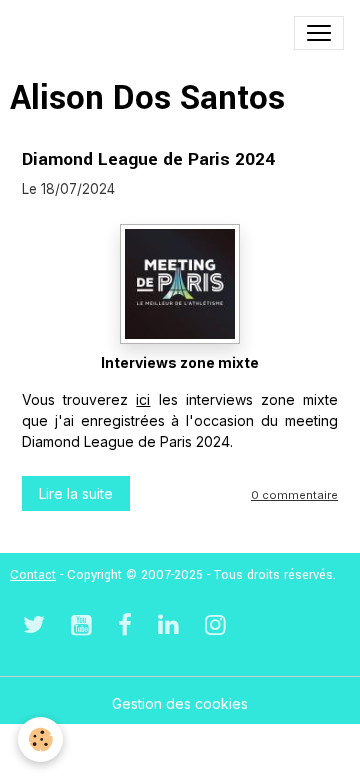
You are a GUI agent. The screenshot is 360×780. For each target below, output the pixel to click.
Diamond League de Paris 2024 (148, 159)
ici (143, 399)
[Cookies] (40, 739)
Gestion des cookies (180, 703)
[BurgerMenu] (319, 33)
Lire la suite (76, 493)
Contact (33, 575)
